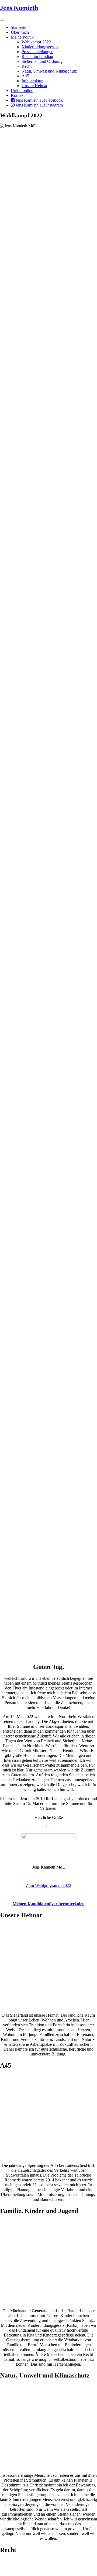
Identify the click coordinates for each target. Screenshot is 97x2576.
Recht (27, 66)
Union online (22, 90)
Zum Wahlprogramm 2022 (48, 1885)
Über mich (20, 32)
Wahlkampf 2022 (36, 42)
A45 (25, 76)
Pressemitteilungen (37, 52)
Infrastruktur (32, 81)
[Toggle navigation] (2, 20)
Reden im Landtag (37, 57)
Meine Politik (22, 37)
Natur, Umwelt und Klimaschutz (49, 71)
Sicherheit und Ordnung (42, 61)
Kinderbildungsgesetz (40, 47)
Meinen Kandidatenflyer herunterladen (49, 1904)
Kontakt (18, 95)
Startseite (18, 27)
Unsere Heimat (34, 86)
